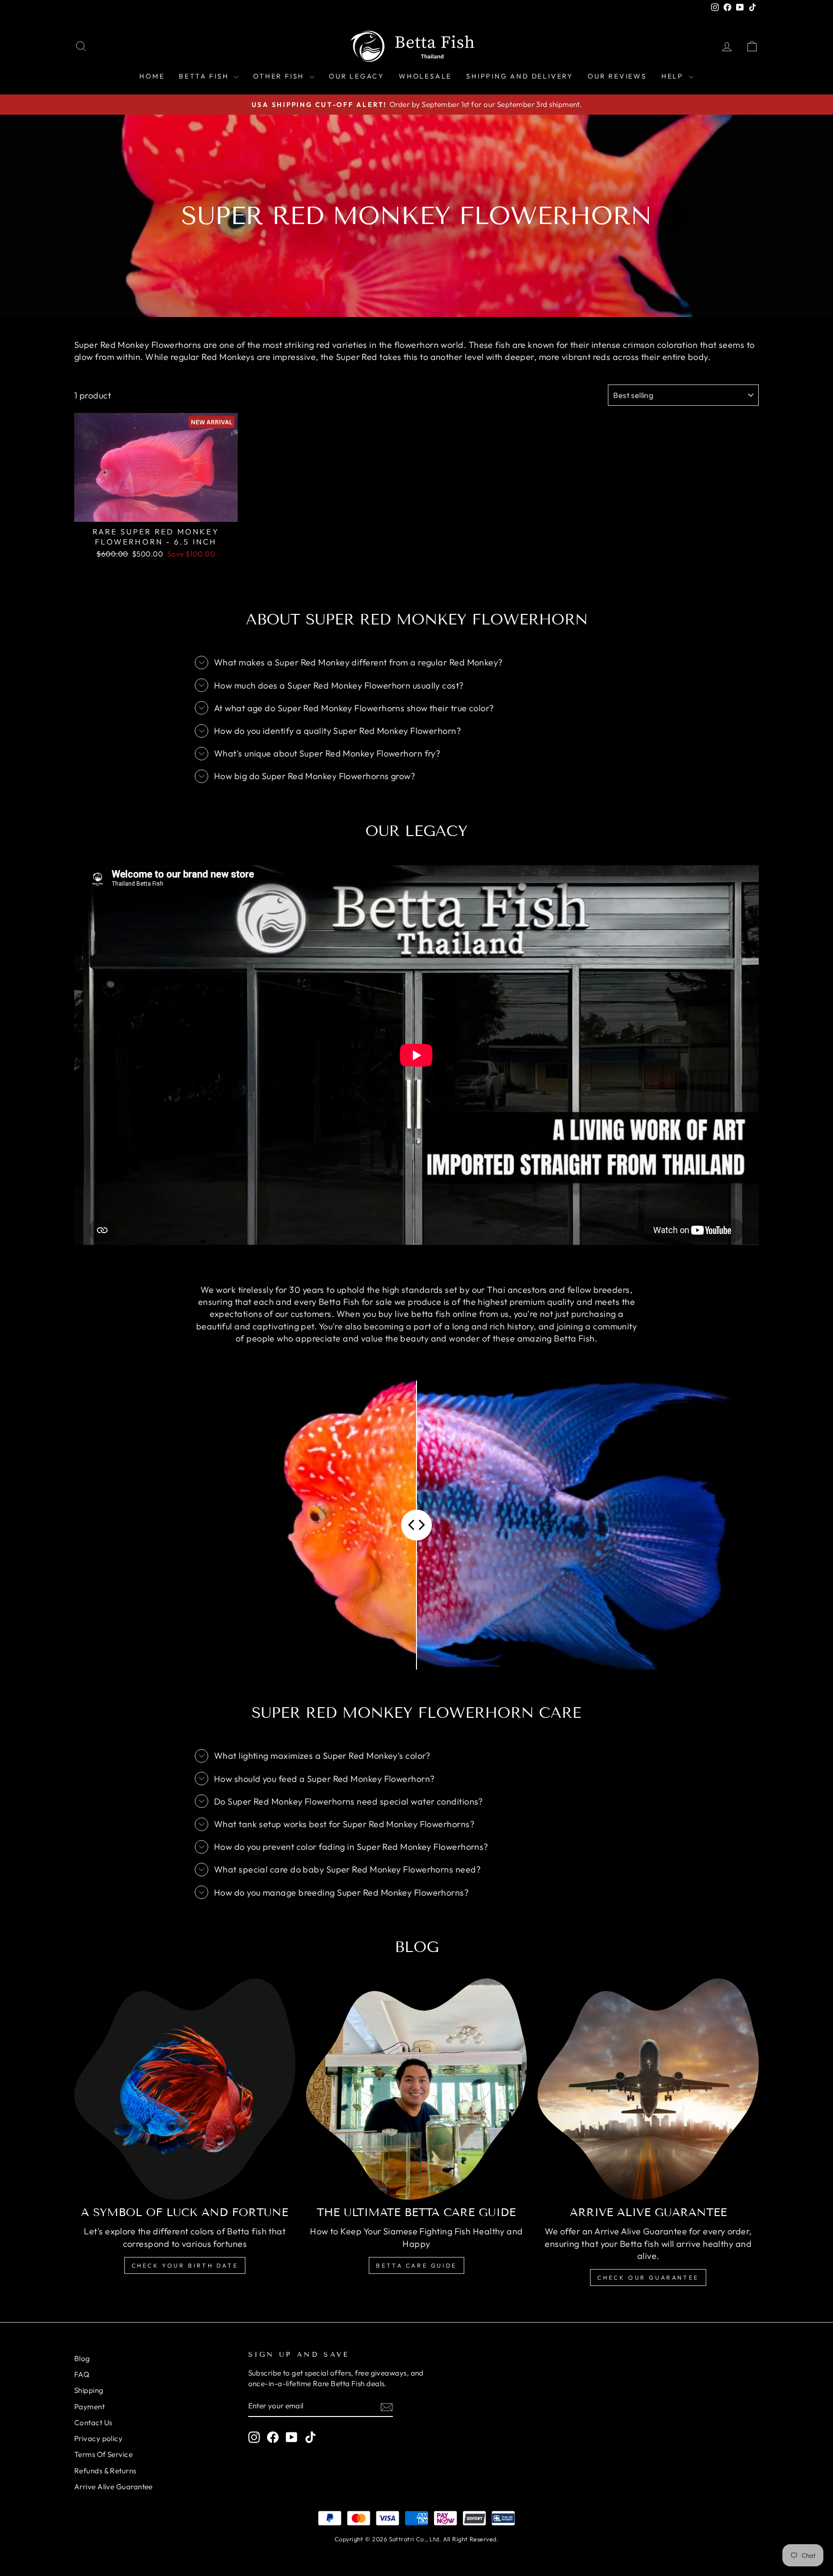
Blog (82, 2358)
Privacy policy (98, 2438)
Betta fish (205, 76)
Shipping (89, 2390)
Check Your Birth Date (185, 2265)
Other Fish (280, 76)
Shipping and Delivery (520, 76)
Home (152, 76)
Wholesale (425, 76)
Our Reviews (617, 76)
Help (674, 76)
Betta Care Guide (416, 2265)
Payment (89, 2407)
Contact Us (93, 2423)
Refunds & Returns (105, 2471)
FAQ (82, 2374)
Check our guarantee (648, 2277)
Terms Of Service (103, 2454)
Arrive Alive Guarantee (114, 2487)
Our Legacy (356, 76)
